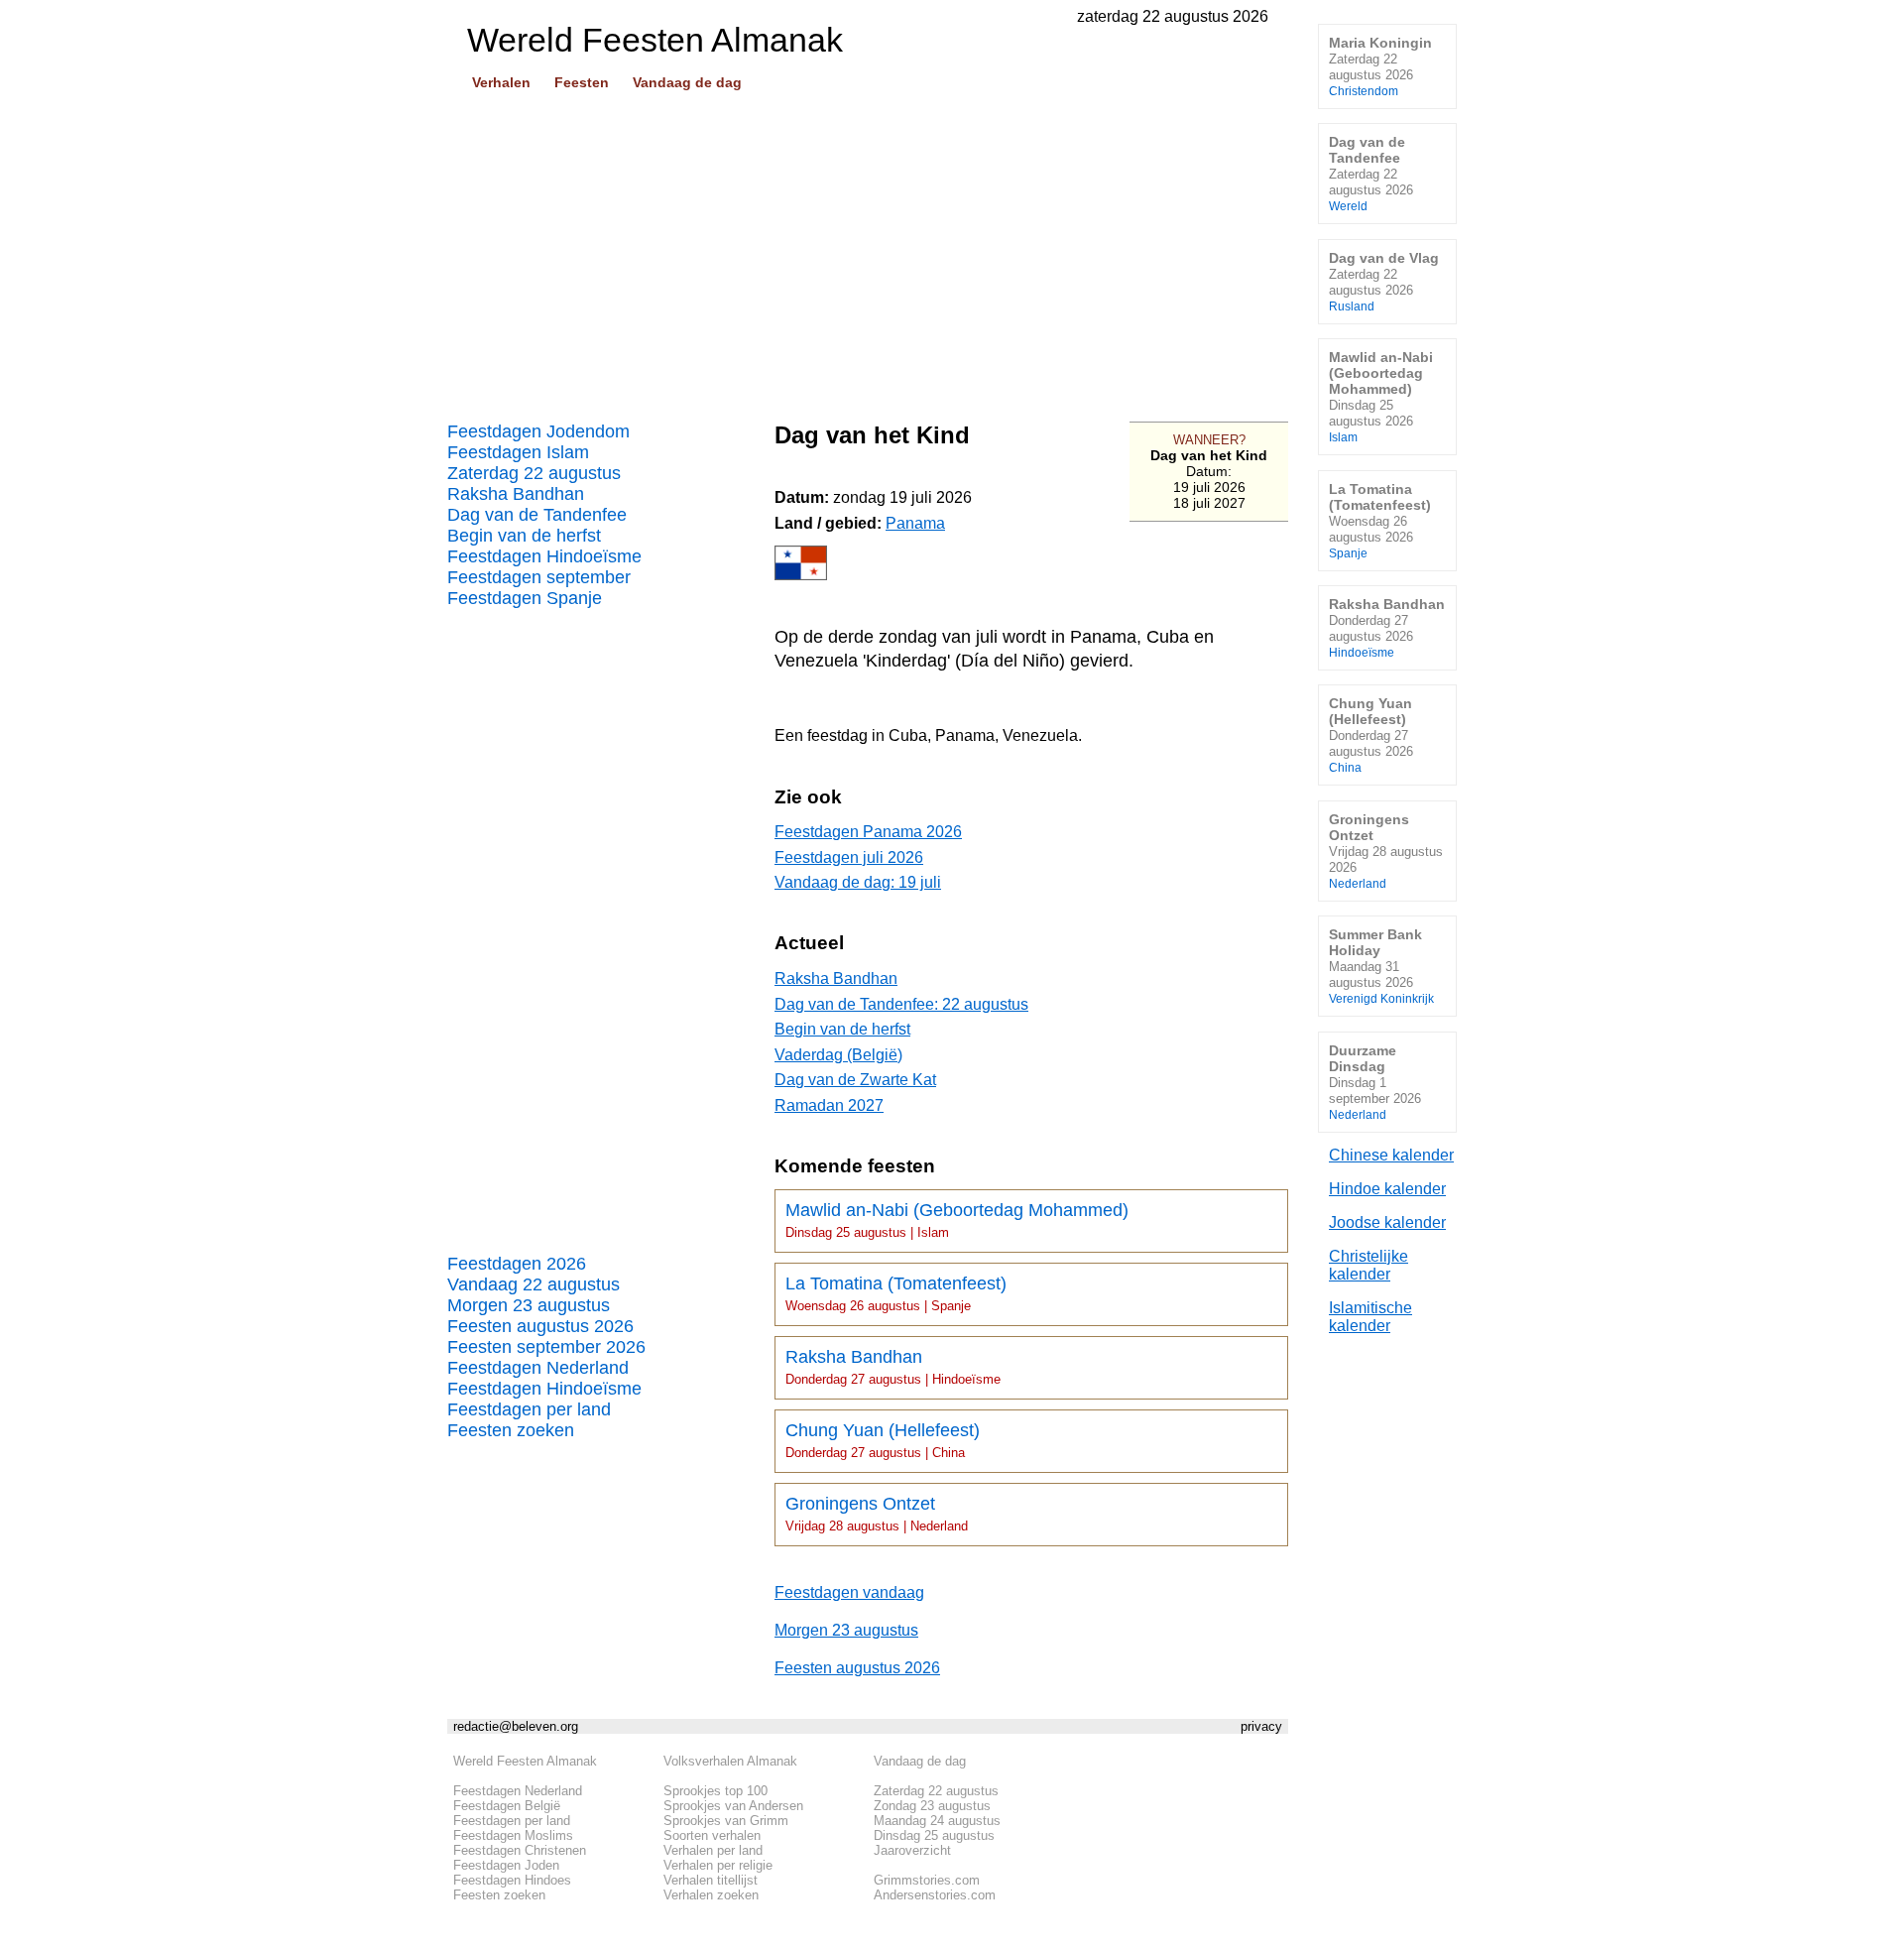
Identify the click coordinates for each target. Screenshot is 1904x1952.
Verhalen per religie (718, 1865)
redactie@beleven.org (516, 1726)
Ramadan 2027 (829, 1105)
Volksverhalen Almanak (730, 1761)
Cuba (908, 735)
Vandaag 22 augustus (534, 1284)
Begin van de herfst (524, 536)
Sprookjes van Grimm (726, 1821)
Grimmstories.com (927, 1880)
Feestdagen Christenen (520, 1850)
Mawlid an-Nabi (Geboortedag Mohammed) (957, 1220)
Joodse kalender (1387, 1222)
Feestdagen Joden (506, 1865)
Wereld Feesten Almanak (525, 1761)
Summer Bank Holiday (1381, 966)
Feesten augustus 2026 (540, 1326)
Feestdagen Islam (518, 452)
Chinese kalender (1391, 1155)
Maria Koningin (1380, 66)
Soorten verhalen (712, 1835)
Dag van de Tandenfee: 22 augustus (901, 1004)
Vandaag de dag (687, 82)
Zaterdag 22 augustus (534, 473)
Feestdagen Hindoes (512, 1880)
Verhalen (501, 82)
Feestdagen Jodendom (538, 431)
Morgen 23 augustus (529, 1305)
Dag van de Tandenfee (537, 515)
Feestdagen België (507, 1806)
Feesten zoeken (511, 1430)
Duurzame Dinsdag (1375, 1082)
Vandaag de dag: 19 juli (858, 882)
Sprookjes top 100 (715, 1791)
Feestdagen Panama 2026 (868, 832)
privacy (1261, 1726)
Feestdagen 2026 (517, 1264)
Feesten (582, 82)
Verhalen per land (713, 1850)
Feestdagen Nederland (538, 1368)
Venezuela (1040, 735)
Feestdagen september (539, 577)
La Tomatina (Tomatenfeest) (896, 1293)
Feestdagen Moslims (513, 1835)
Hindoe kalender (1387, 1189)
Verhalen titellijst (711, 1880)
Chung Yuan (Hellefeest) (883, 1440)
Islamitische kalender (1370, 1317)
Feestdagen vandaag (849, 1592)
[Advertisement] (868, 249)
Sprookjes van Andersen (733, 1806)
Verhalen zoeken (711, 1895)
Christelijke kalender (1368, 1265)
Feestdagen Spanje (525, 598)
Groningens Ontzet (877, 1514)
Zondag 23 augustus (932, 1806)
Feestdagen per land (529, 1409)
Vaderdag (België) (838, 1055)
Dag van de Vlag (1384, 281)
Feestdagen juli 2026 (849, 857)
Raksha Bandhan (516, 494)
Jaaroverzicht (912, 1850)
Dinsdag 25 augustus (934, 1835)
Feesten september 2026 (546, 1347)
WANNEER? (1209, 440)
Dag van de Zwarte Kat (855, 1080)
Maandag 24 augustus (937, 1821)
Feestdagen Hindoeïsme (544, 556)
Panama (915, 523)
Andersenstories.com (935, 1895)
